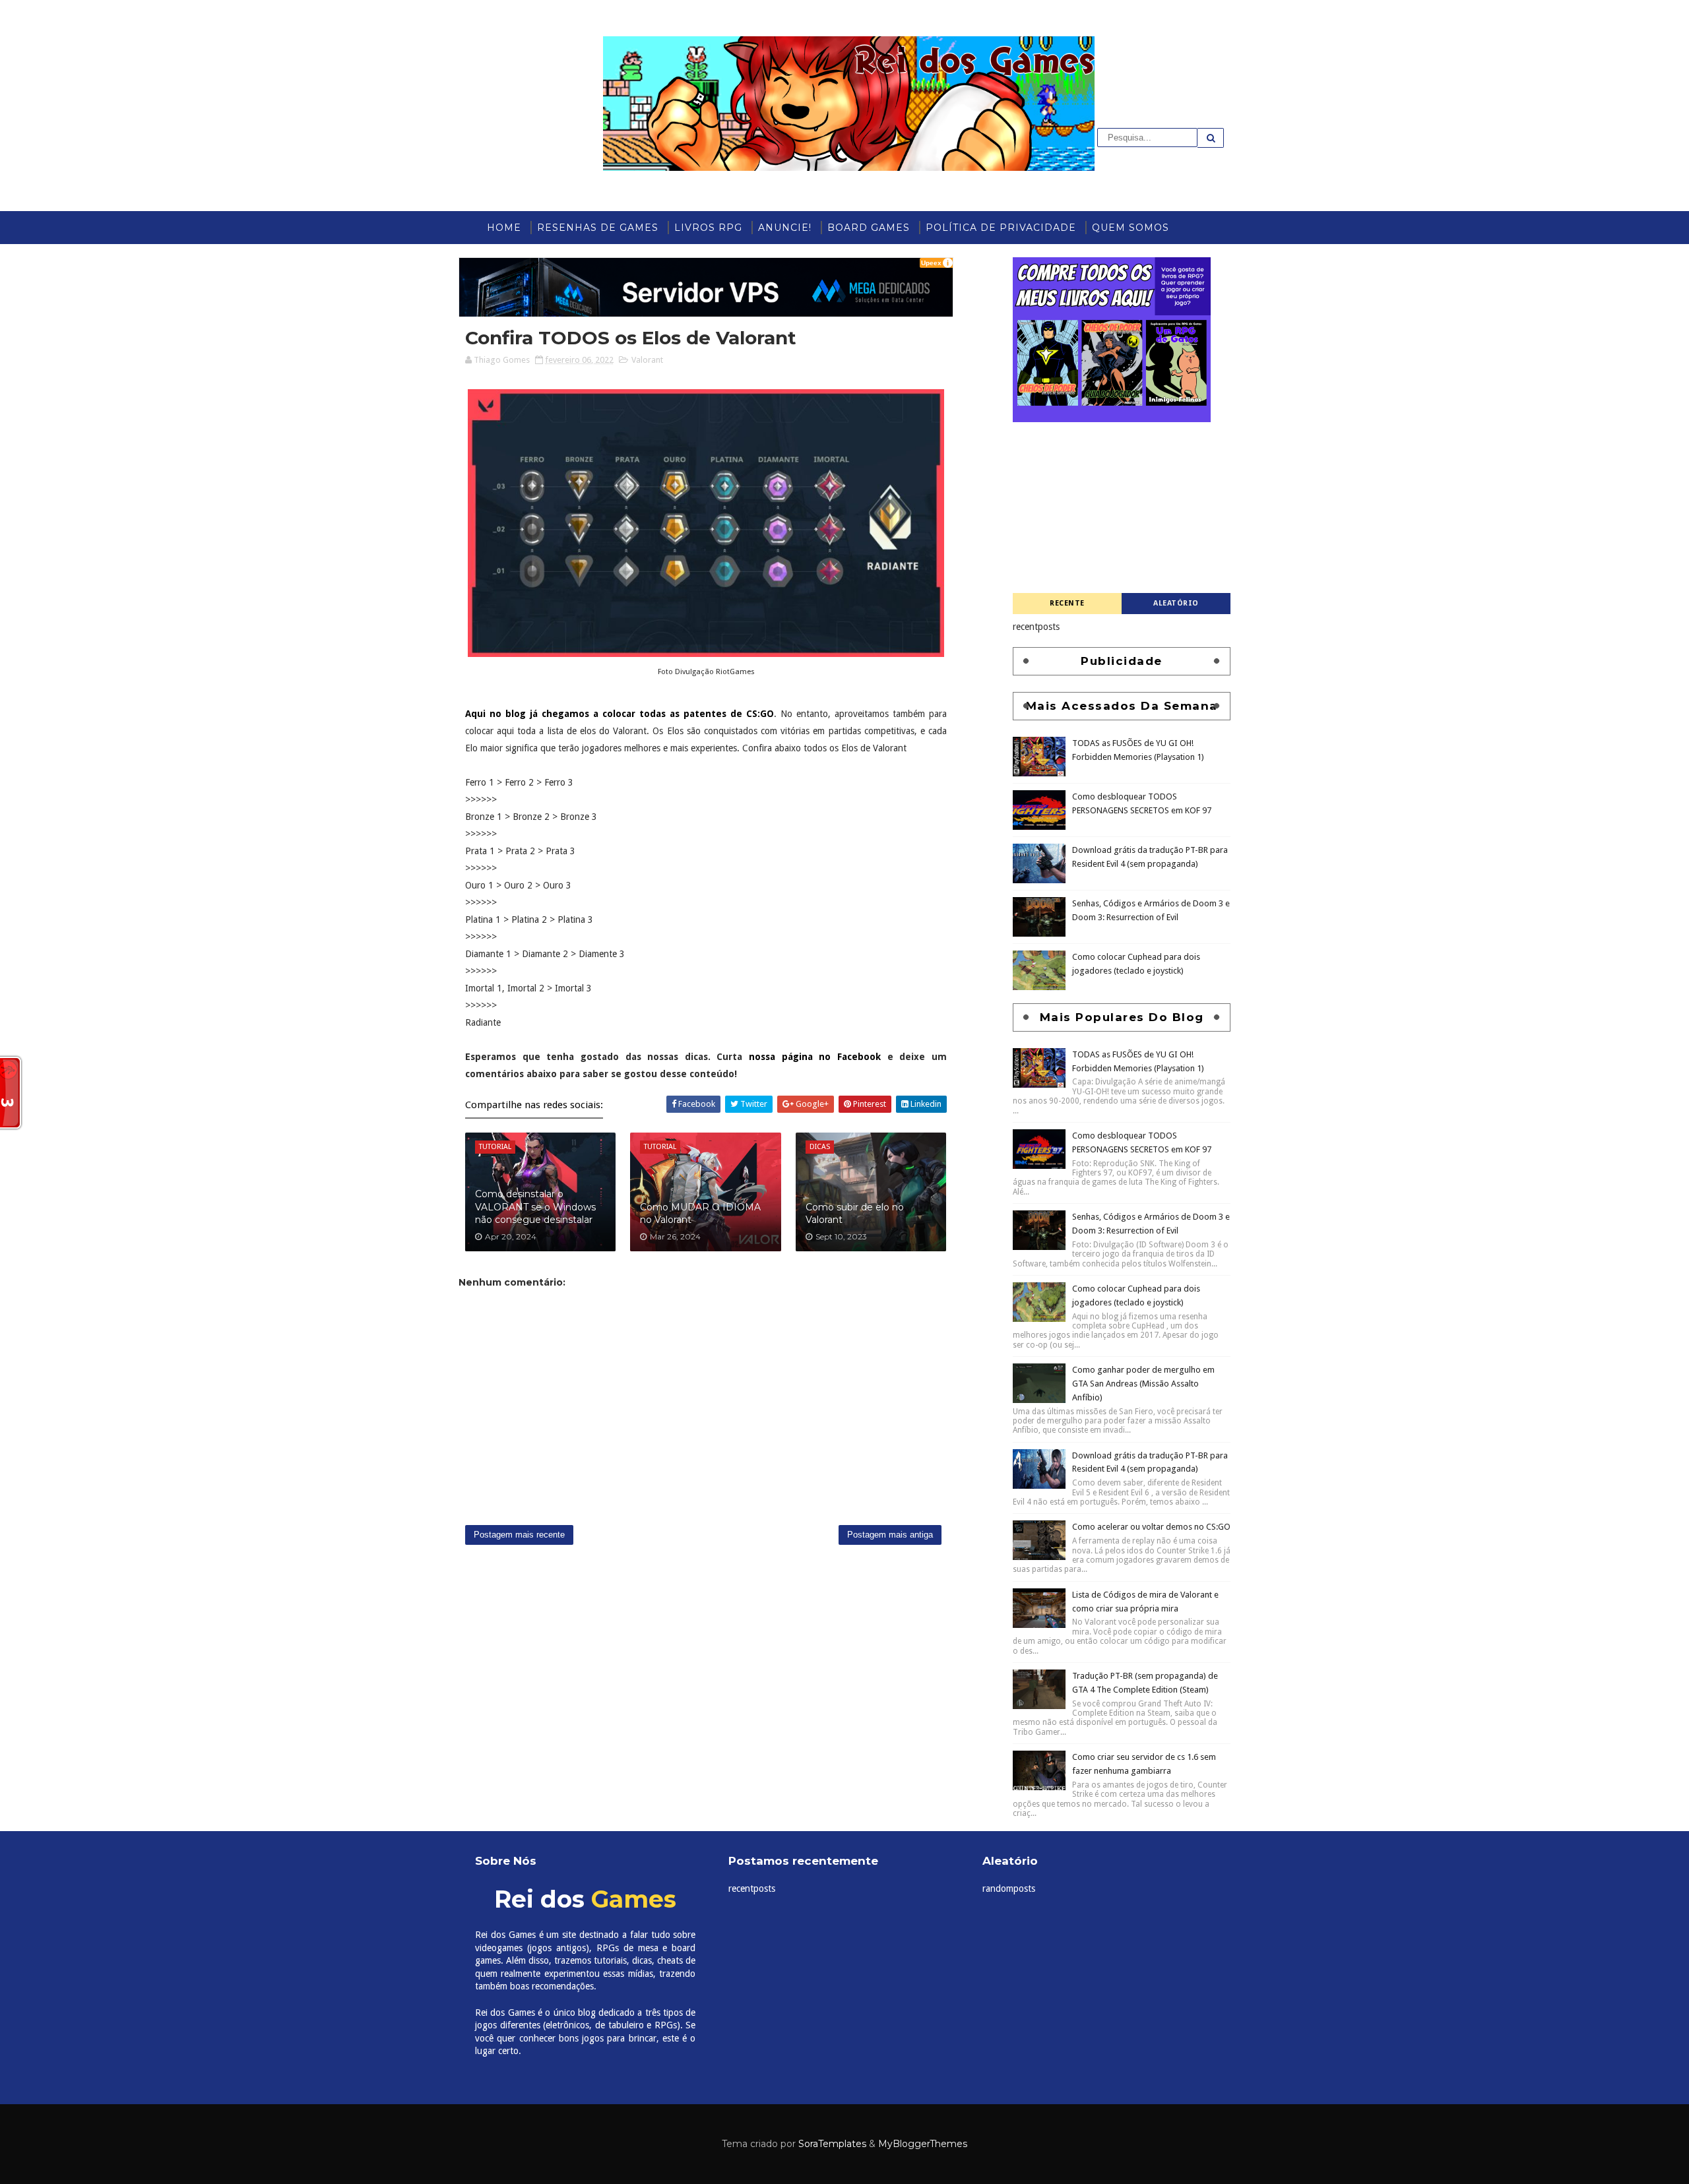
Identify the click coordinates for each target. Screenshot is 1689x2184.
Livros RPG (708, 228)
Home (504, 228)
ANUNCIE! (785, 228)
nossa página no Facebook (815, 1057)
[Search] (1211, 138)
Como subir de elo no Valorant (855, 1214)
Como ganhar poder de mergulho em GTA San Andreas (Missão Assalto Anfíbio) (1143, 1957)
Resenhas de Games (598, 228)
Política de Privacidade (1001, 228)
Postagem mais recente (519, 1535)
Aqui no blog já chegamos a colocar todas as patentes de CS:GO (620, 714)
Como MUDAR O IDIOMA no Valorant (700, 1214)
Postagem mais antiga (890, 1535)
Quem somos (1131, 228)
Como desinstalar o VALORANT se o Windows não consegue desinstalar (535, 1207)
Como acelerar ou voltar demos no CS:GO (1151, 2101)
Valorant (647, 360)
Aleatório (1176, 603)
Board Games (869, 228)
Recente (1067, 603)
